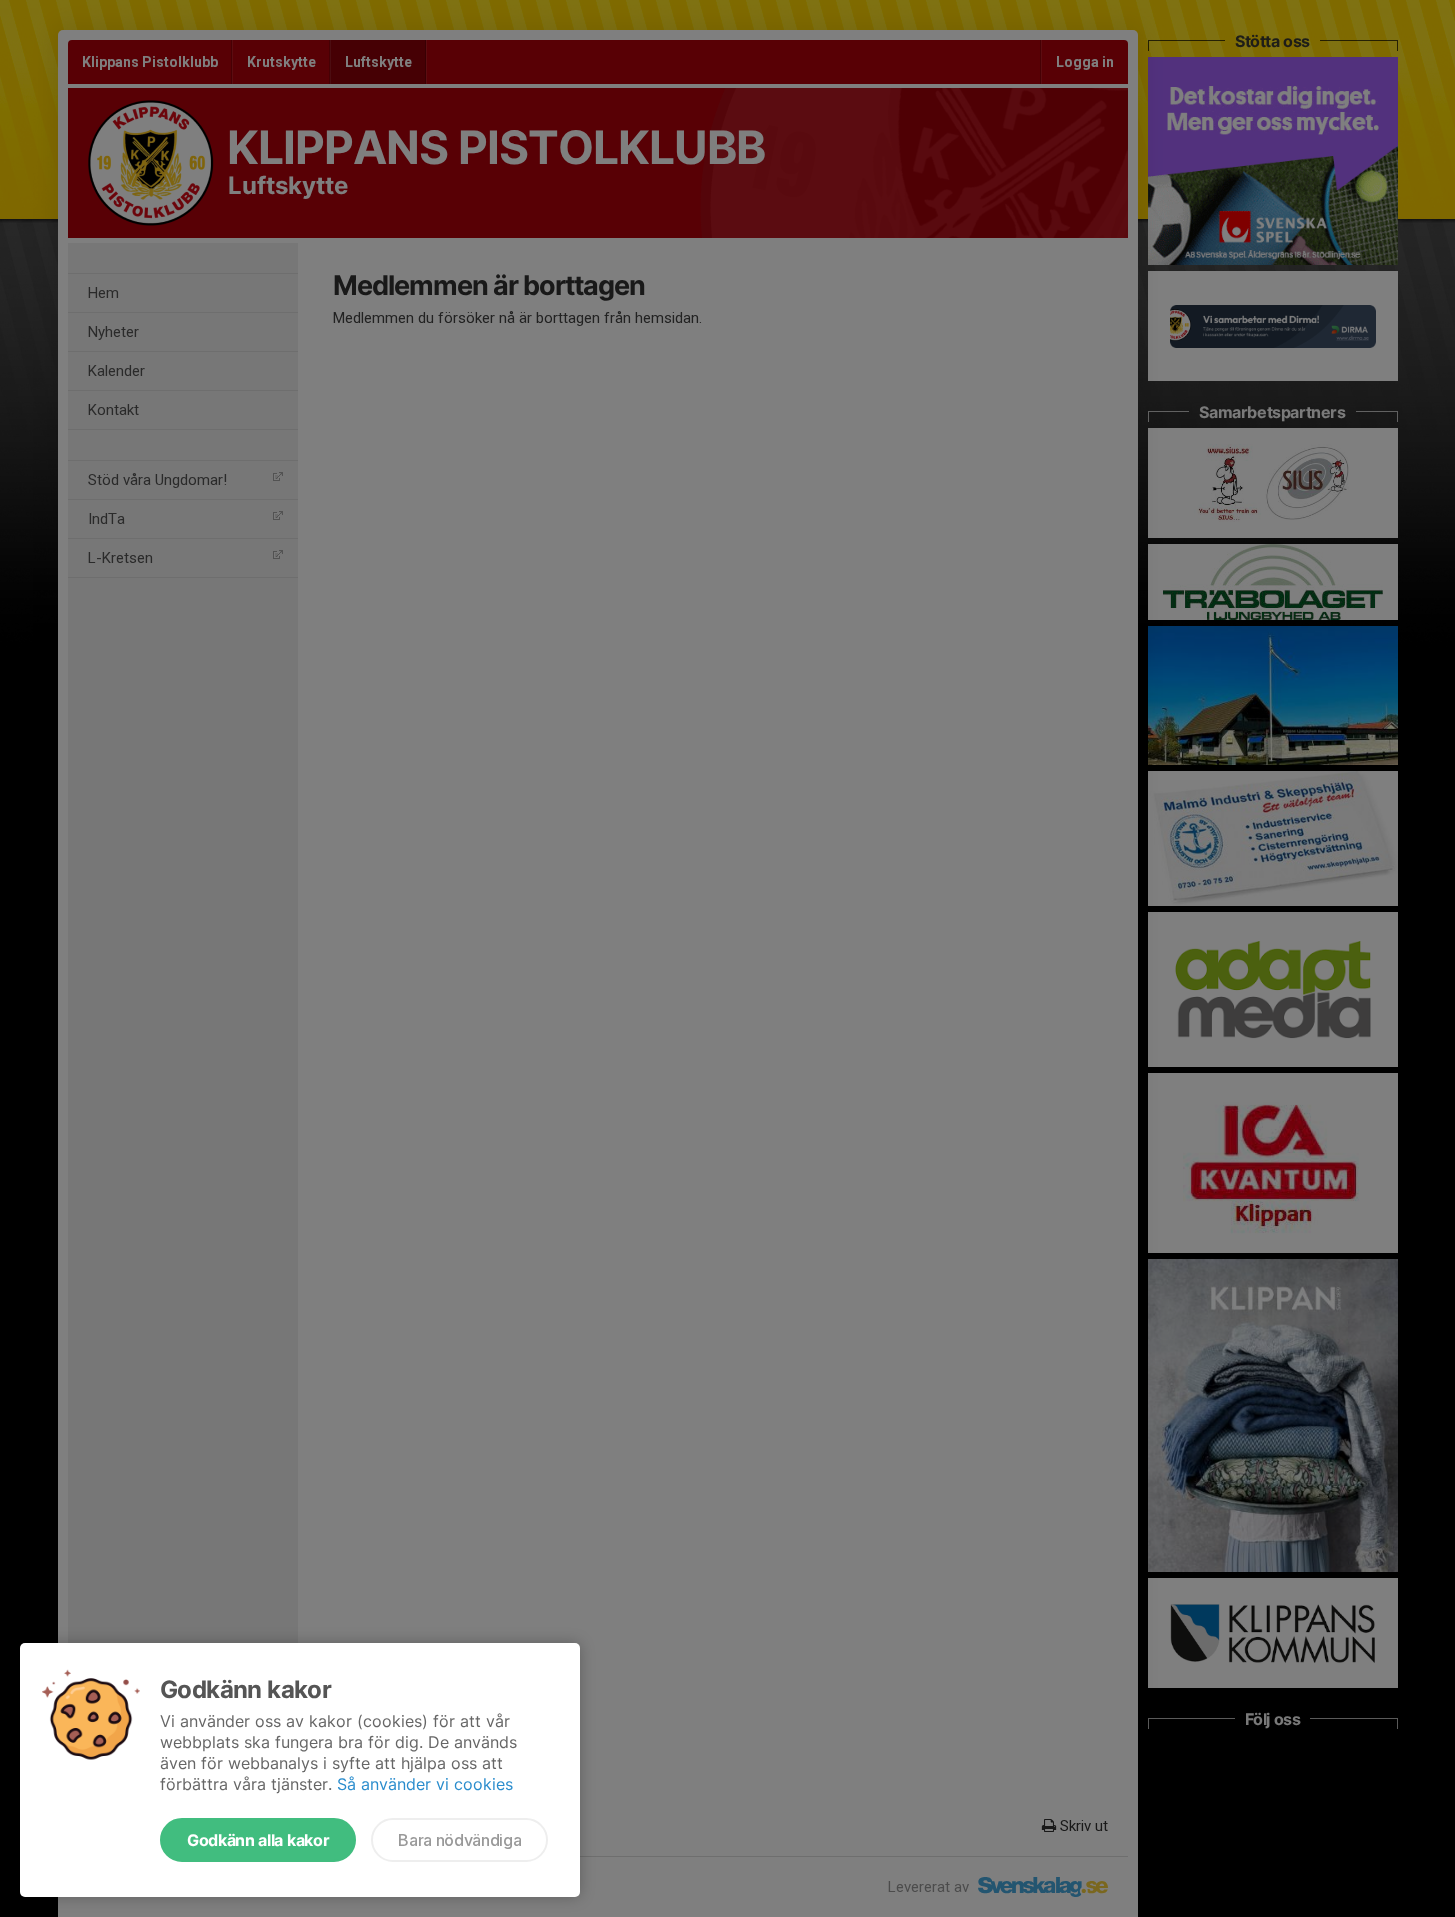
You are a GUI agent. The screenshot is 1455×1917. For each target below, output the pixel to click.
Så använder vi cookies (425, 1784)
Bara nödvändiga (459, 1840)
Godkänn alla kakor (258, 1840)
